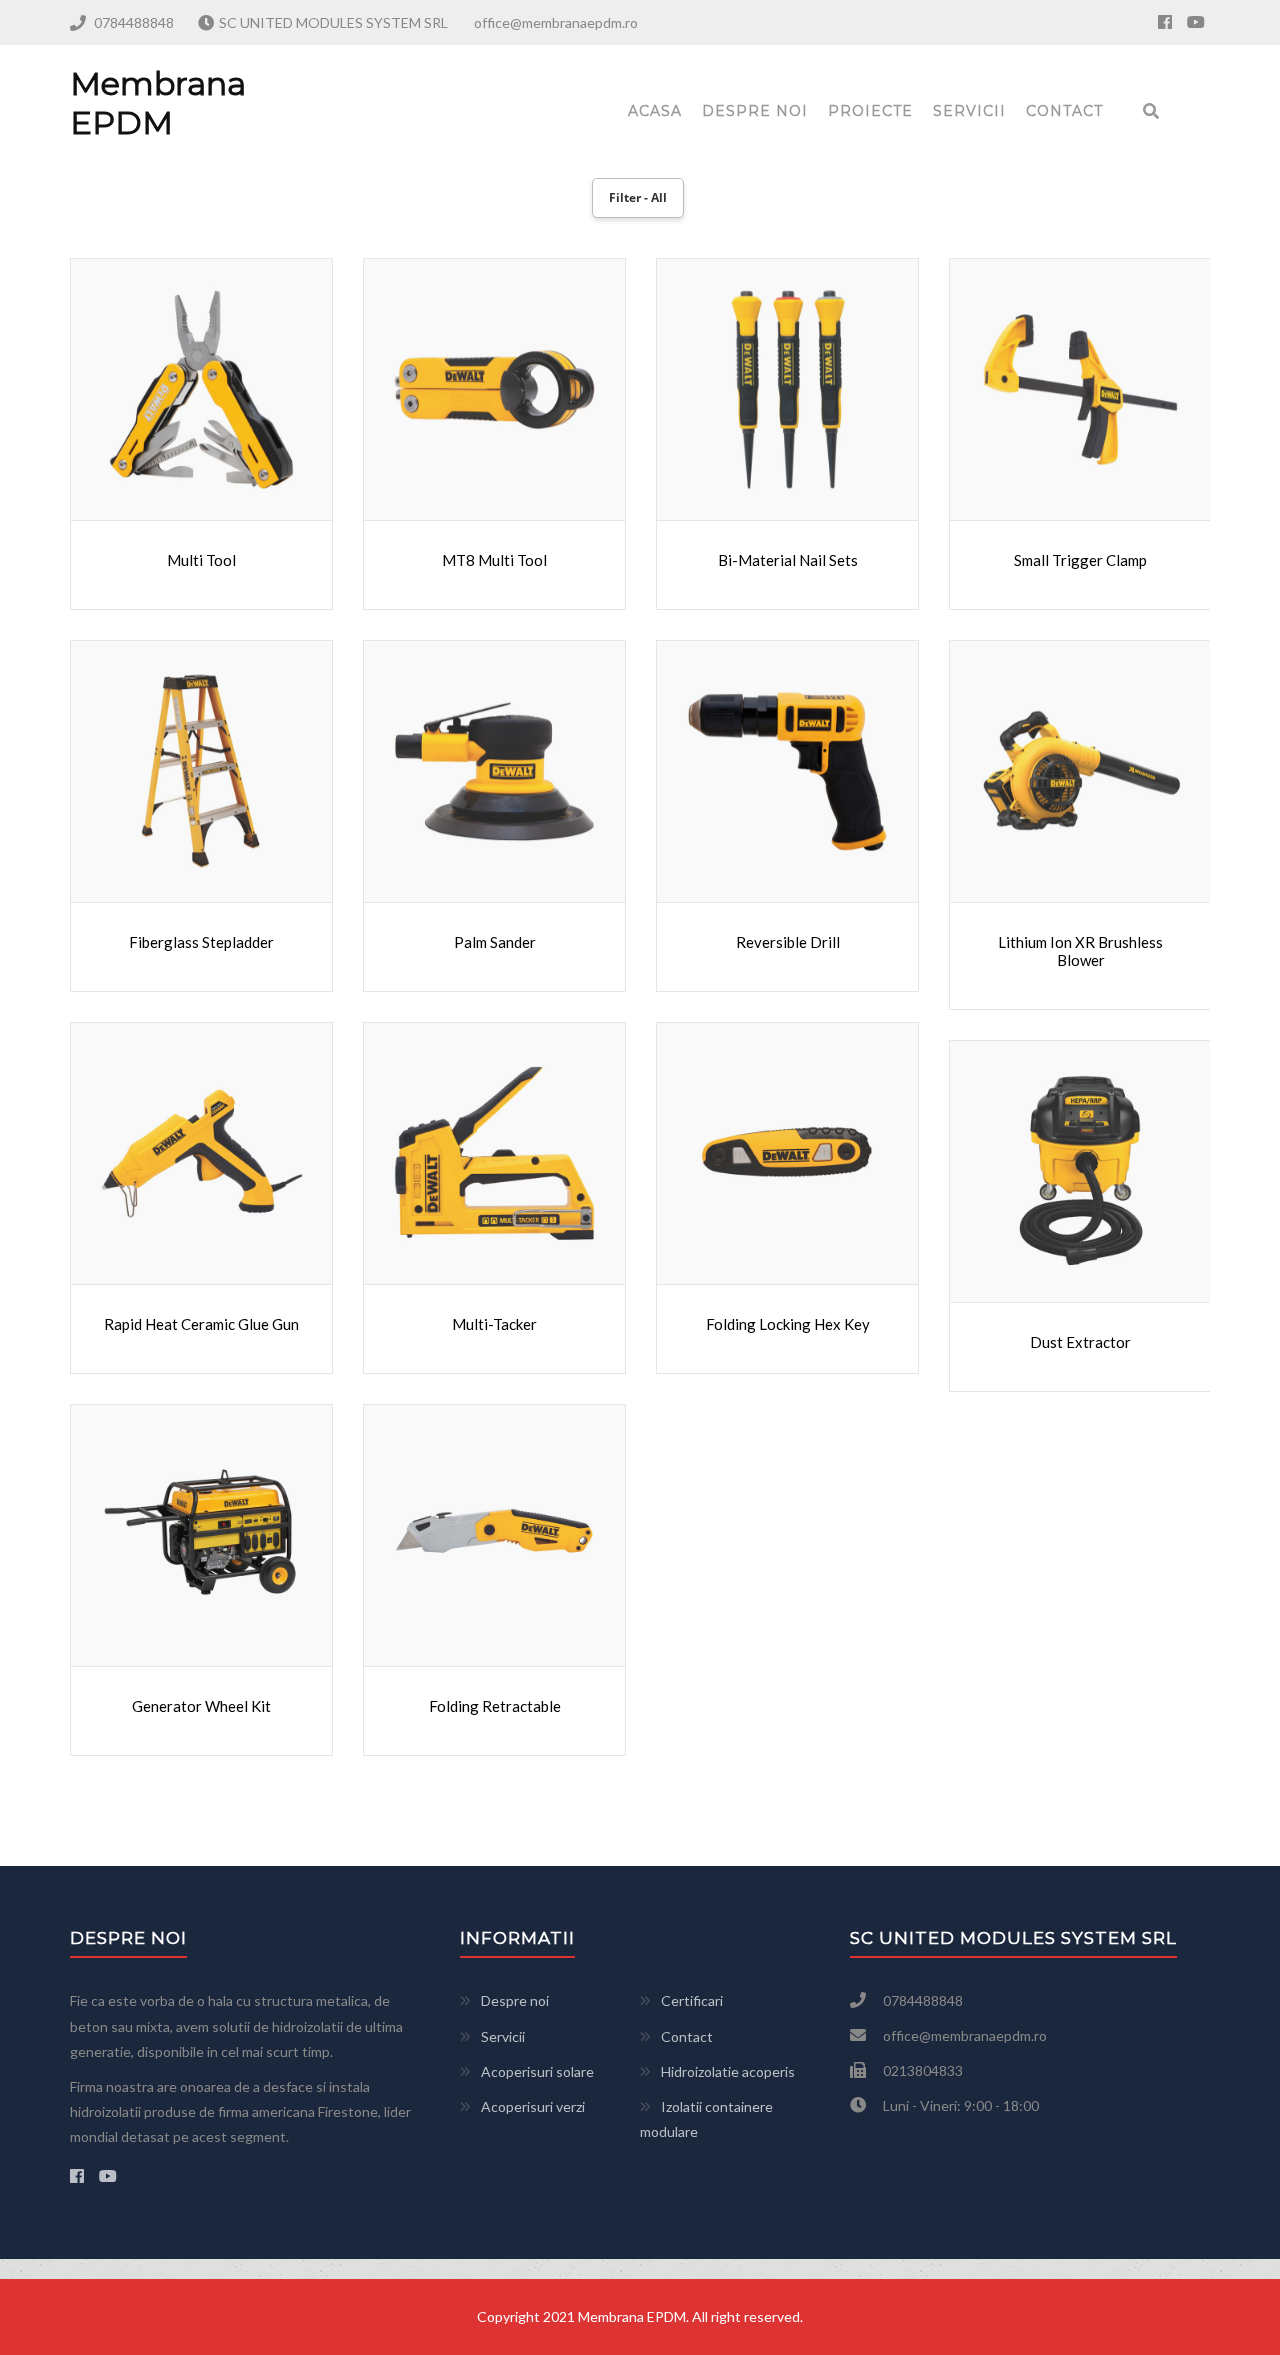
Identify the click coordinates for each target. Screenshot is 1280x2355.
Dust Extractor (1080, 1342)
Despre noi (755, 111)
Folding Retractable (495, 1706)
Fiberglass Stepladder (201, 942)
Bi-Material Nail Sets (788, 560)
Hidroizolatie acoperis (728, 2071)
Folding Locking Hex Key (788, 1324)
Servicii (969, 111)
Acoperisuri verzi (533, 2106)
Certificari (692, 2000)
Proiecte (870, 111)
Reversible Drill (788, 942)
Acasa (655, 111)
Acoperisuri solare (537, 2071)
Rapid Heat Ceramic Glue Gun (201, 1324)
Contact (1064, 111)
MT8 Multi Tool (494, 560)
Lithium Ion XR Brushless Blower (1080, 951)
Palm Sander (495, 942)
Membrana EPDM (158, 102)
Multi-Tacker (494, 1324)
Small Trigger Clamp (1080, 560)
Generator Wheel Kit (201, 1706)
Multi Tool (201, 560)
